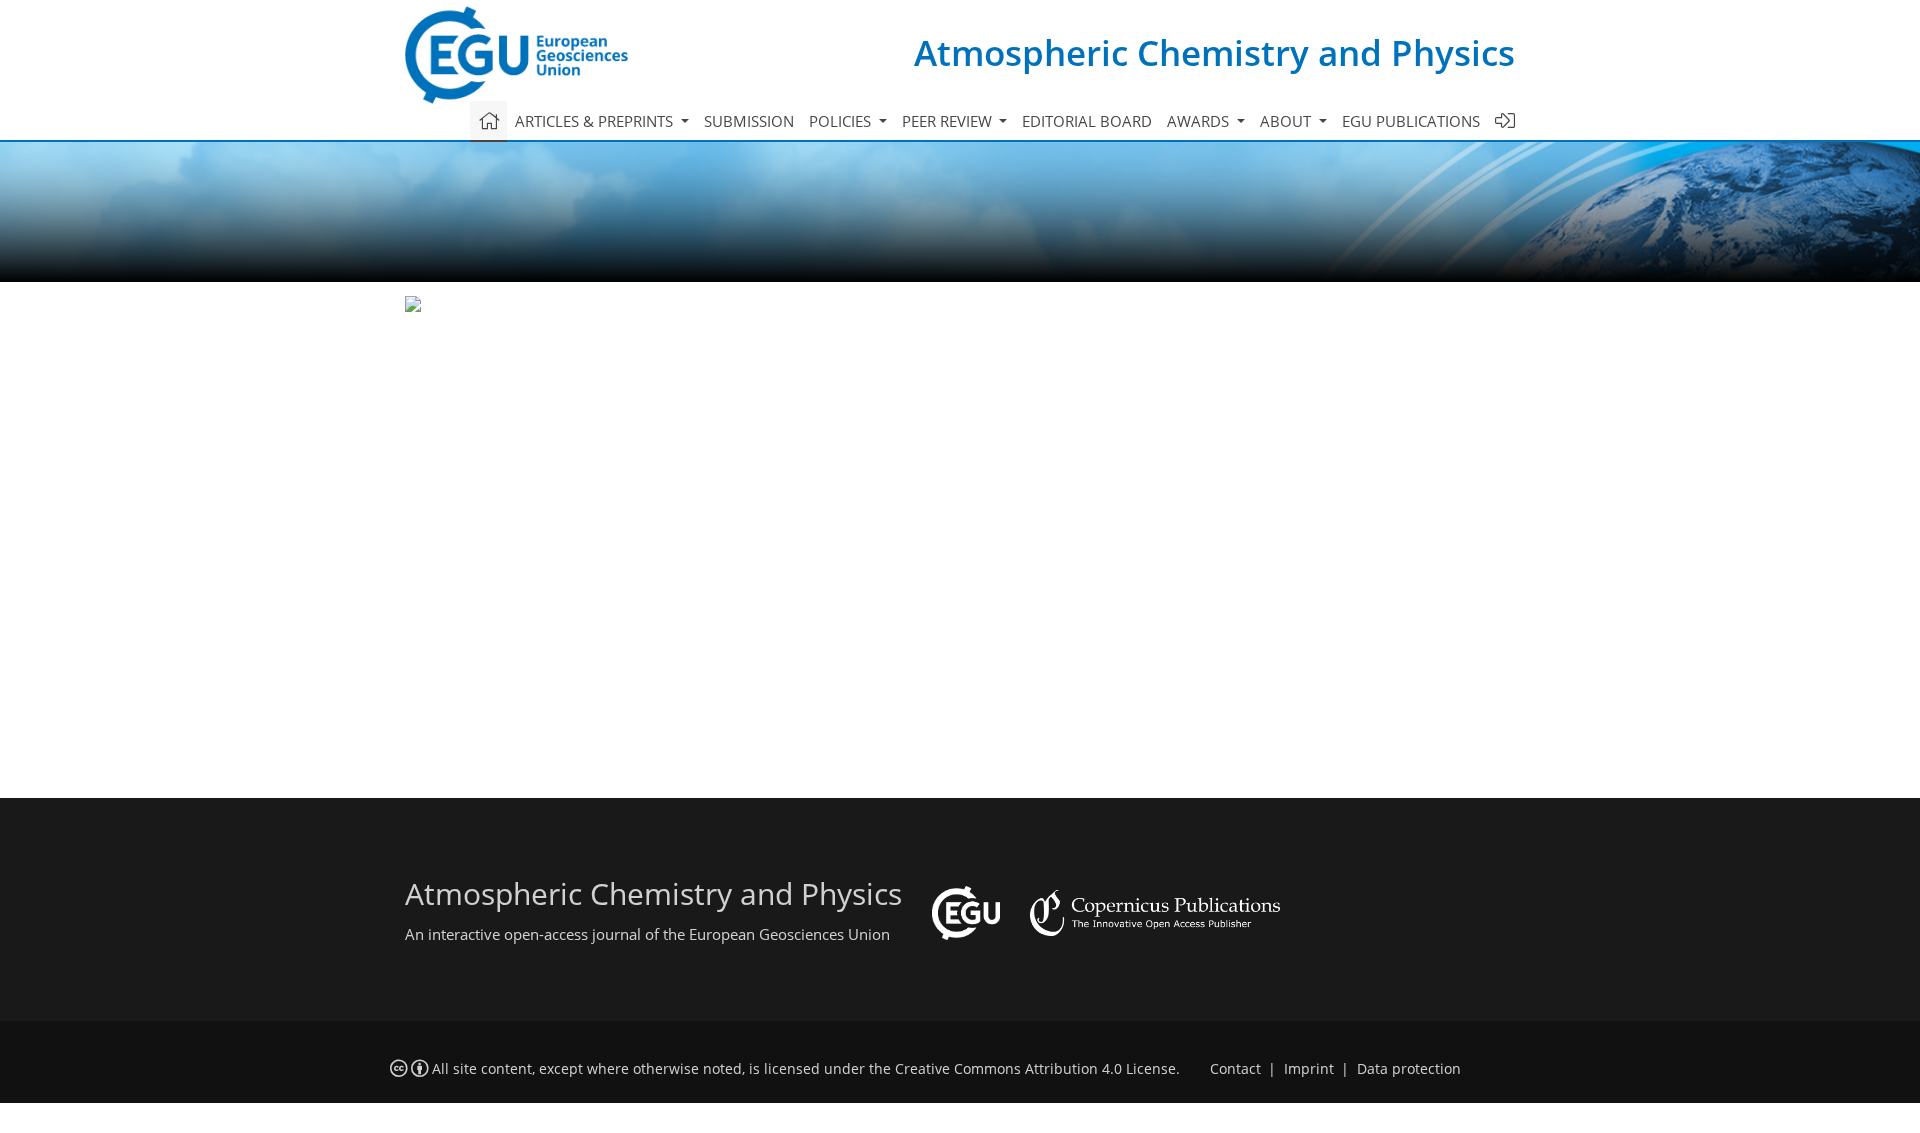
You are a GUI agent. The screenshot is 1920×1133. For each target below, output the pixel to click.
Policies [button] (842, 121)
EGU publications (1411, 121)
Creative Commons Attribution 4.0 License (1035, 1069)
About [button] (1287, 121)
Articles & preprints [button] (596, 121)
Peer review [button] (949, 121)
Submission (749, 121)
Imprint (1309, 1069)
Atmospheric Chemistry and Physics (1214, 52)
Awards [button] (1200, 121)
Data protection (1409, 1069)
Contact (1235, 1069)
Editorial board (1087, 121)
